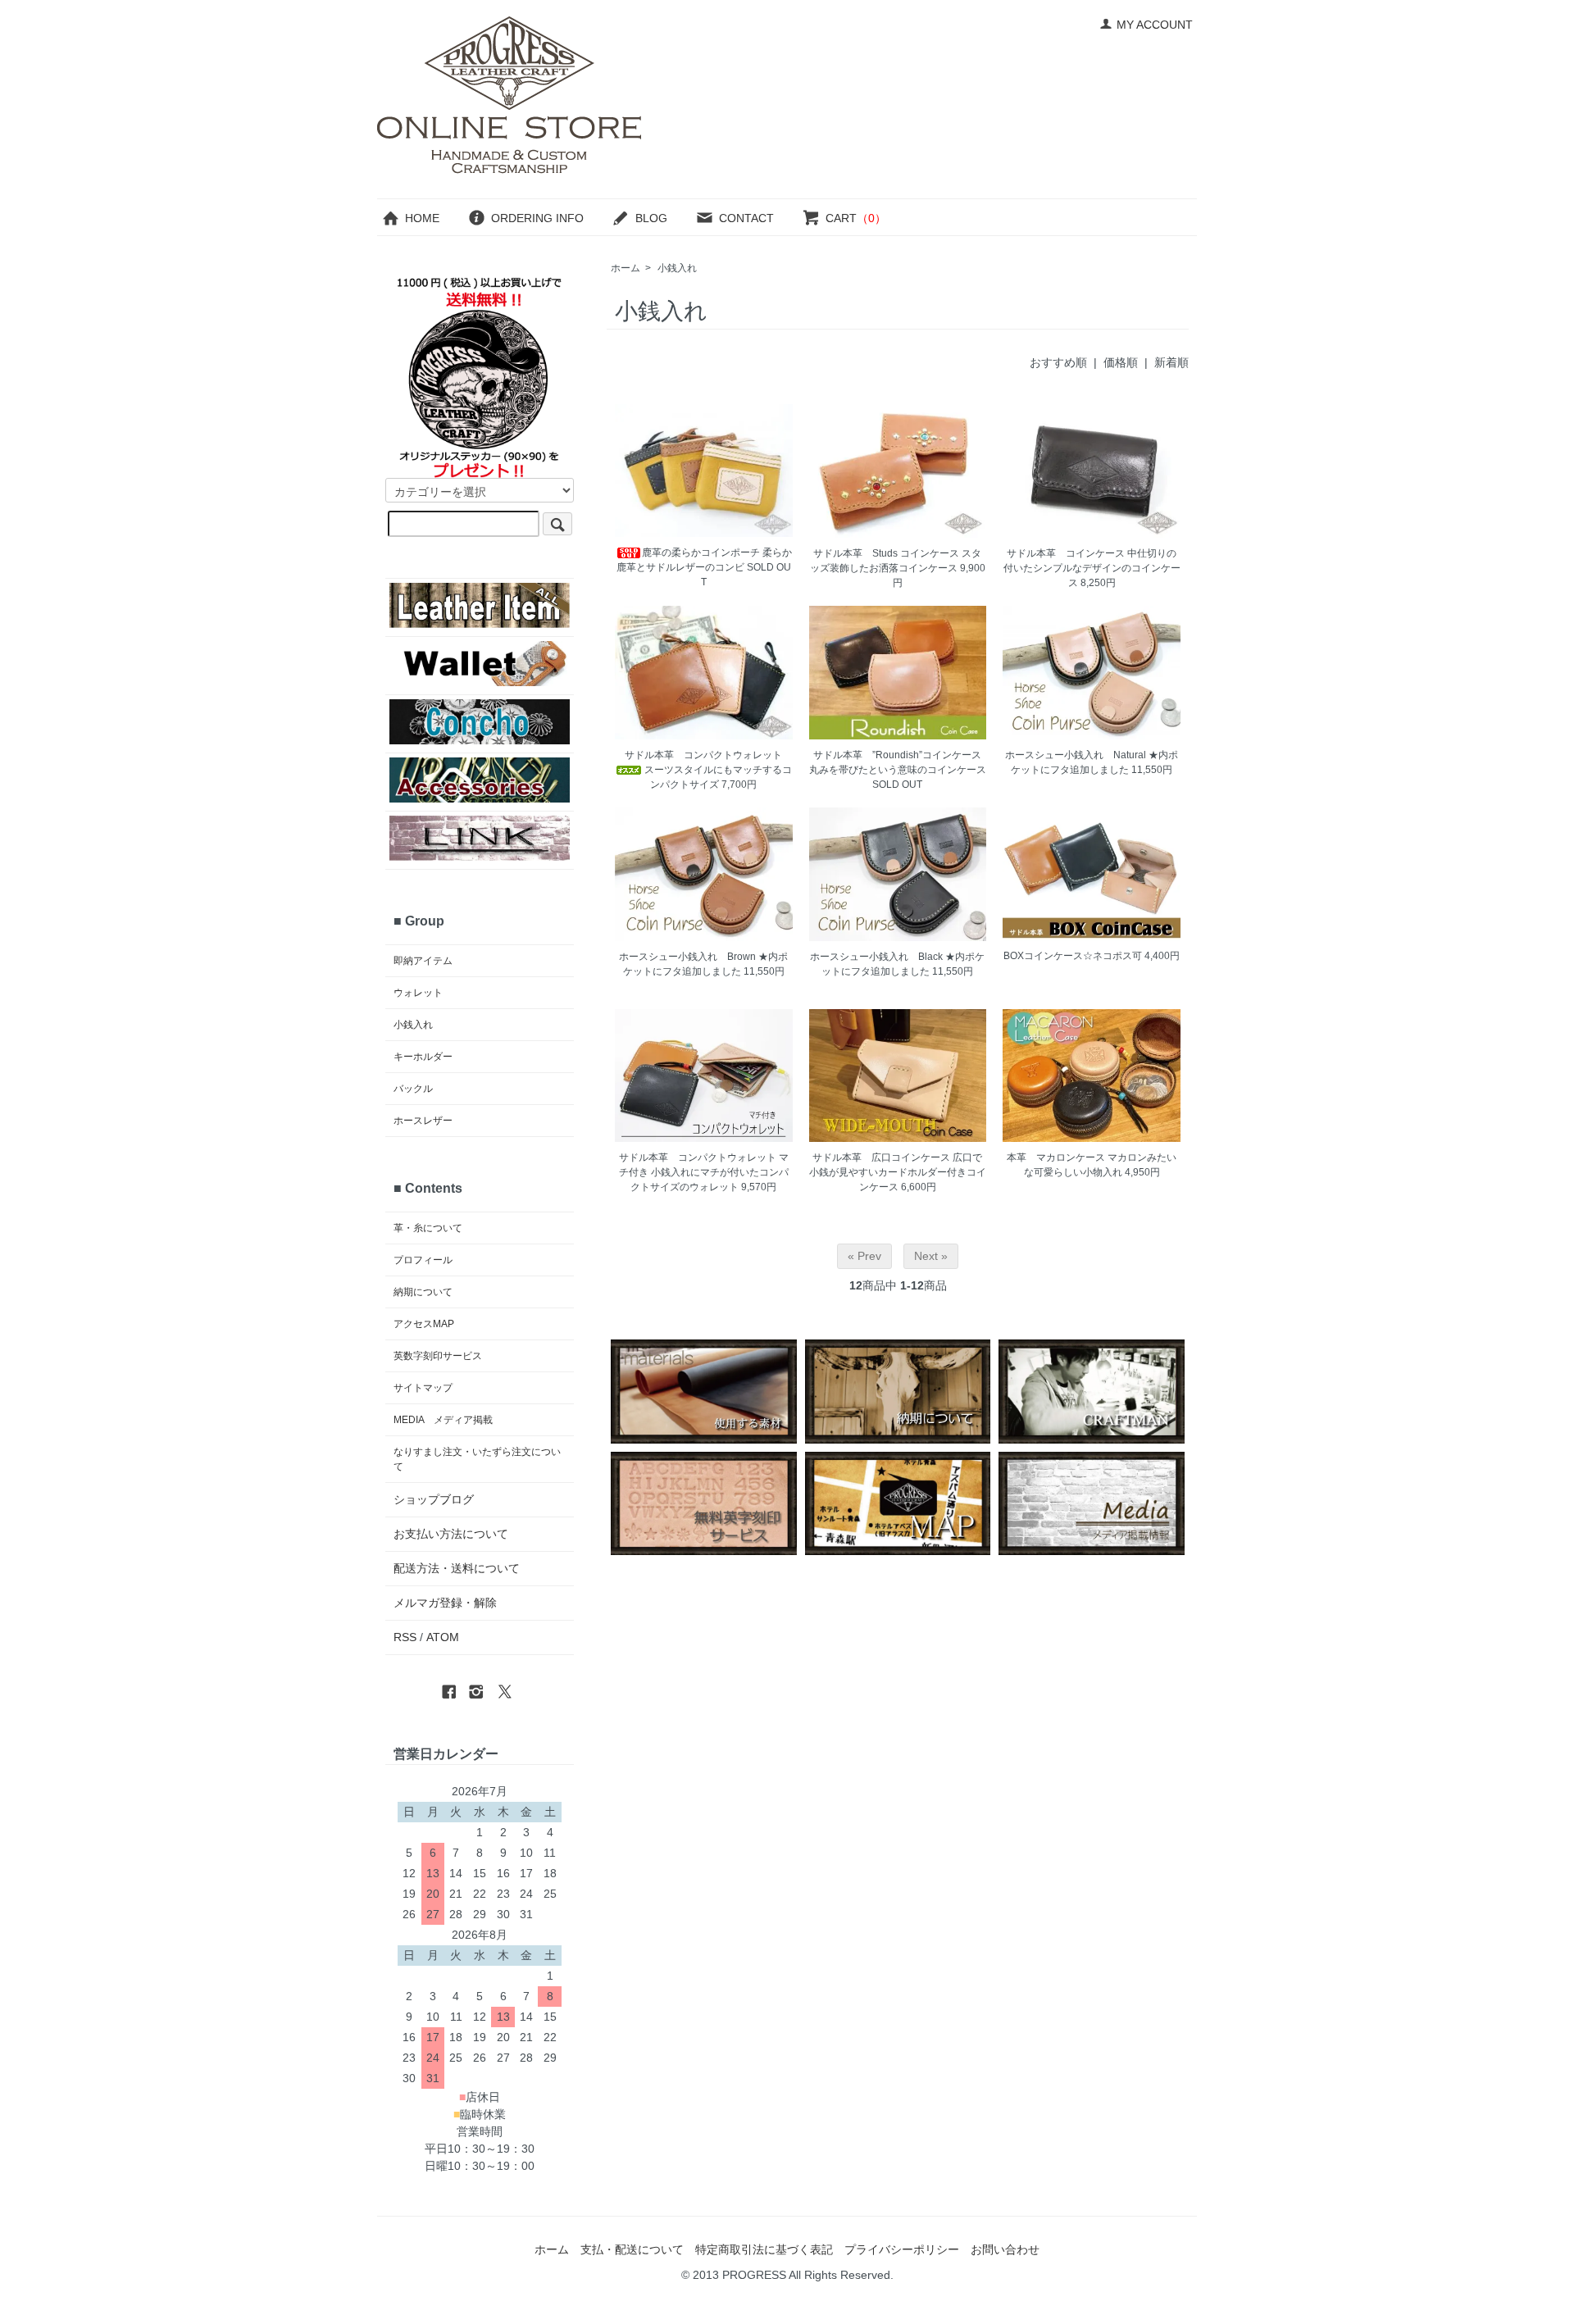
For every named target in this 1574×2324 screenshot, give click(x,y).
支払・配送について (632, 2249)
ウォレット (418, 993)
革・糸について (428, 1228)
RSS (405, 1637)
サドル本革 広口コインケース (881, 1157)
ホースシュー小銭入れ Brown (687, 957)
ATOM (443, 1637)
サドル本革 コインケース (1066, 553)
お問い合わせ (1005, 2249)
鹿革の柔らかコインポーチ (701, 553)
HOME (422, 218)
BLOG (651, 218)
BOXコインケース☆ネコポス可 (1073, 956)
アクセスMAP (424, 1324)
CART (856, 218)
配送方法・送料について (457, 1568)
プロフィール (423, 1260)
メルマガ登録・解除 (445, 1603)
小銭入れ (677, 268)
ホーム (626, 268)
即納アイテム (423, 961)
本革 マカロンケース (1056, 1157)
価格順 (1121, 362)
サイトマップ (423, 1388)
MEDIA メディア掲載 (443, 1420)
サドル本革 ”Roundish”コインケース (897, 755)
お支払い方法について (451, 1534)
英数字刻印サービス (438, 1356)
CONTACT (746, 218)
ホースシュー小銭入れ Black (876, 957)
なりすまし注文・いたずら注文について (477, 1459)
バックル (413, 1089)
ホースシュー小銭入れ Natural (1076, 755)
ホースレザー (423, 1121)
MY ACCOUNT (1155, 25)
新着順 (1171, 362)
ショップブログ (434, 1499)
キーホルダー (423, 1057)
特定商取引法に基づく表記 (764, 2249)
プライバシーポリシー (902, 2249)
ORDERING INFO (537, 218)
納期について (423, 1292)
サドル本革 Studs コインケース (886, 553)
